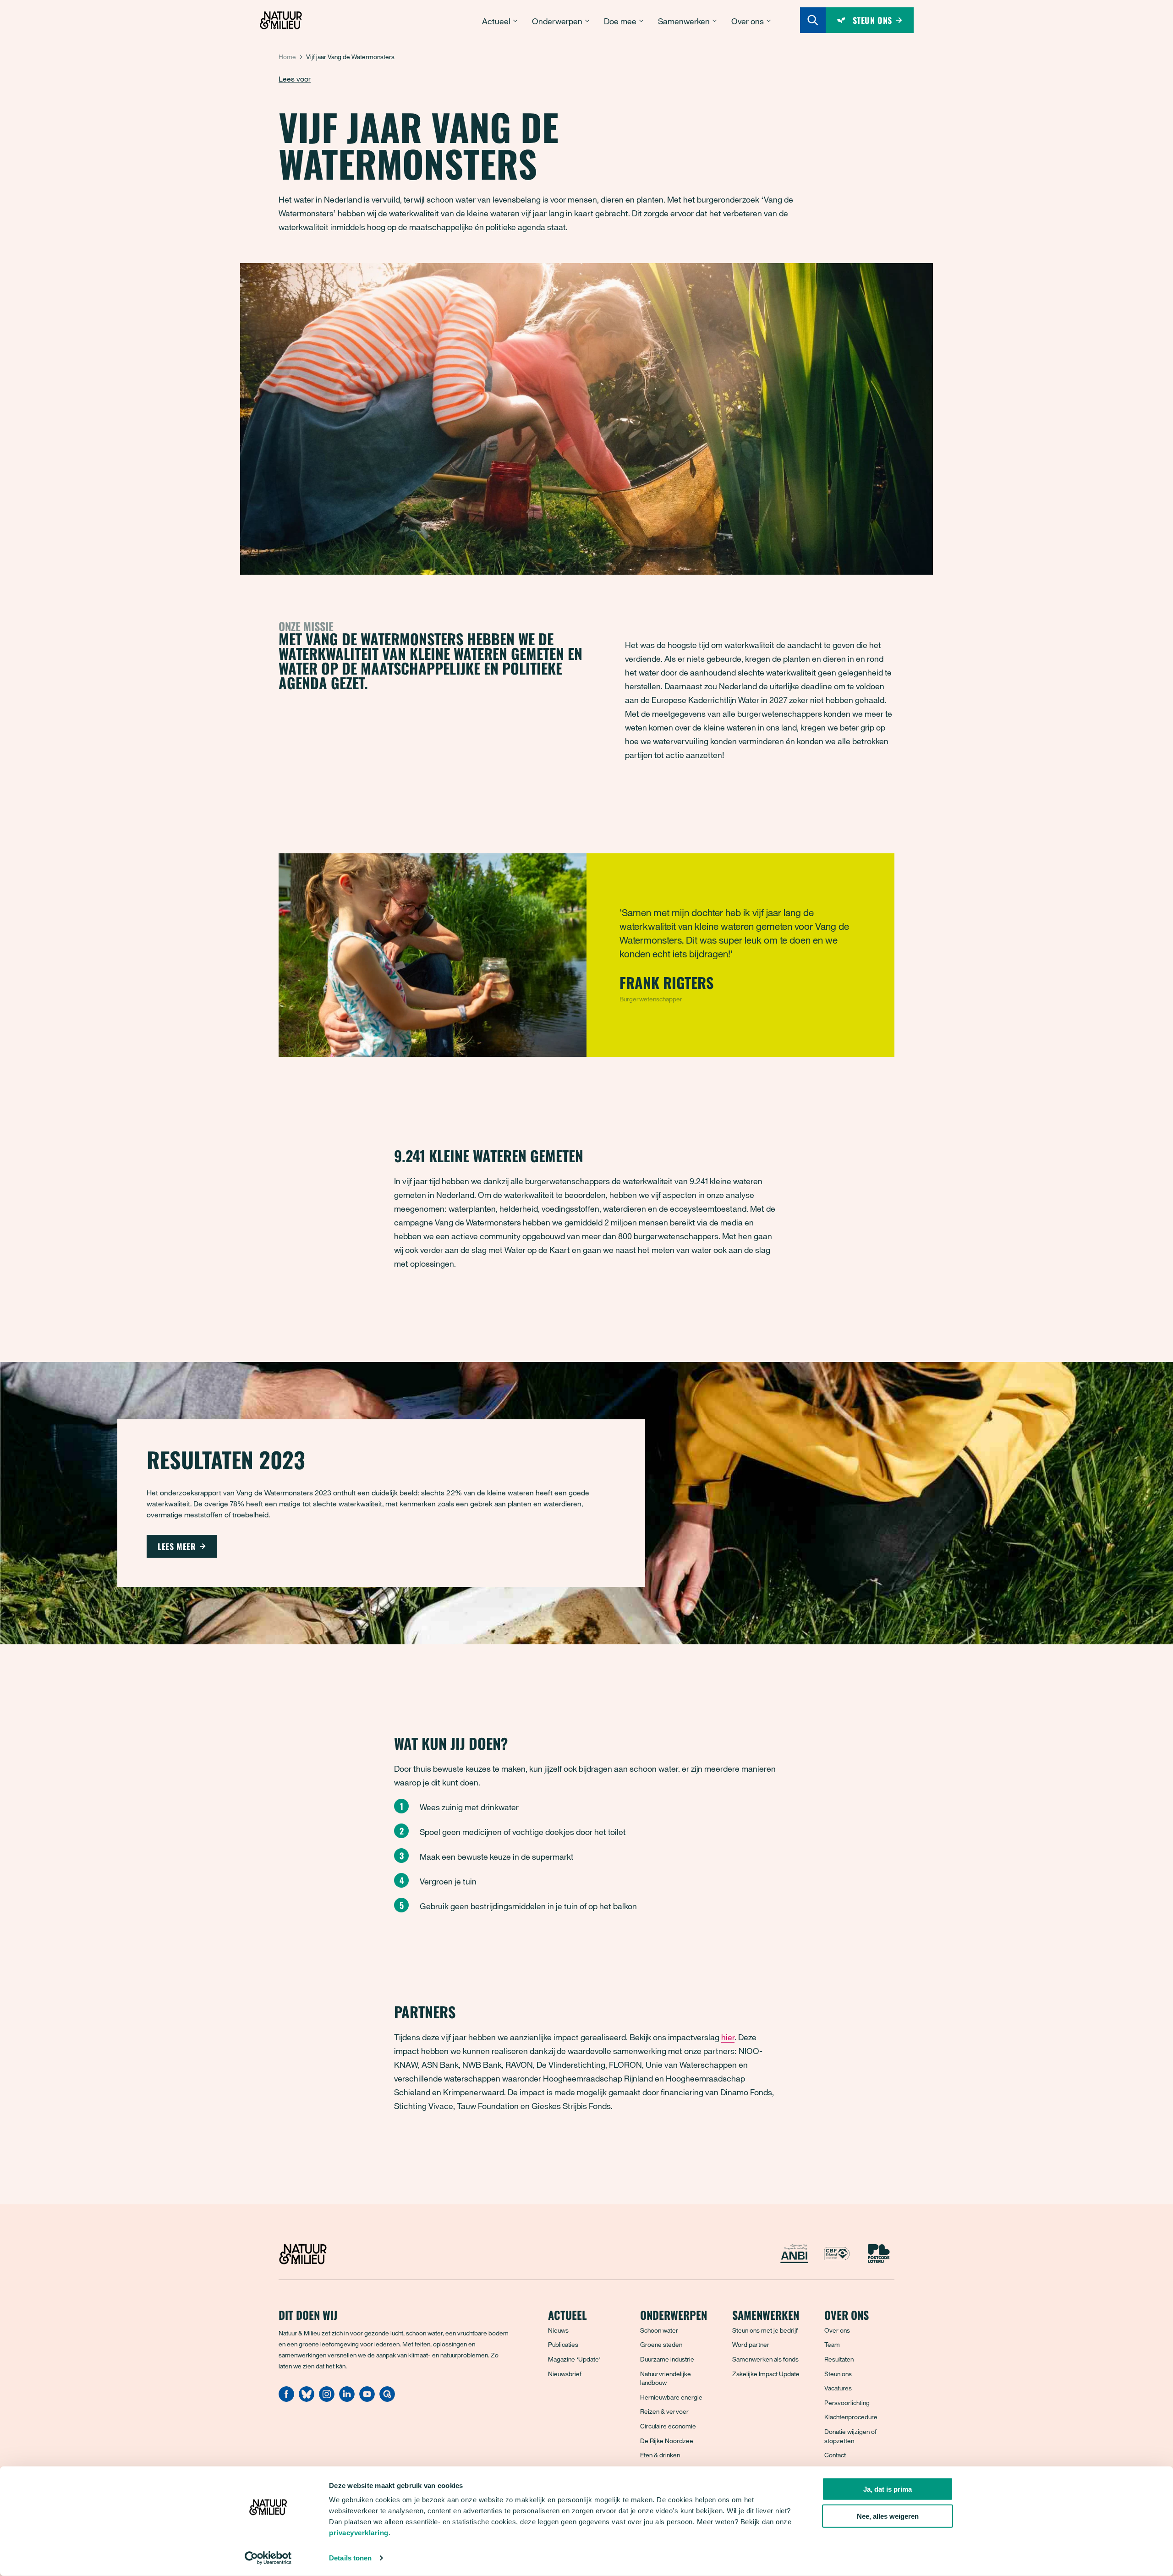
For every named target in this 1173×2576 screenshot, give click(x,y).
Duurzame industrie (667, 2359)
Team (832, 2344)
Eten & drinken (660, 2455)
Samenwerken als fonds (765, 2359)
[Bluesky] (307, 2399)
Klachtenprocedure (851, 2417)
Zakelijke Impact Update (766, 2374)
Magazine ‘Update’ (574, 2359)
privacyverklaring (359, 2533)
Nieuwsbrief (565, 2374)
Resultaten (839, 2359)
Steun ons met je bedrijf (765, 2330)
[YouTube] (367, 2399)
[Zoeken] (813, 20)
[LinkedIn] (347, 2399)
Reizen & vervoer (664, 2411)
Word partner (751, 2344)
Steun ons (838, 2374)
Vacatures (838, 2388)
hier (728, 2037)
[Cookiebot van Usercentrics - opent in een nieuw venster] (268, 2558)
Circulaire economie (668, 2426)
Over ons (837, 2330)
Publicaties (563, 2344)
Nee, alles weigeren (888, 2516)
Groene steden (661, 2344)
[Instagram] (327, 2399)
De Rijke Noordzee (667, 2441)
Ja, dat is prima (888, 2489)
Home (287, 57)
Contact (835, 2455)
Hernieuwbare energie (671, 2397)
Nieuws (558, 2330)
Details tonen (350, 2558)
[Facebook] (286, 2399)
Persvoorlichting (847, 2403)
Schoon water (659, 2330)
